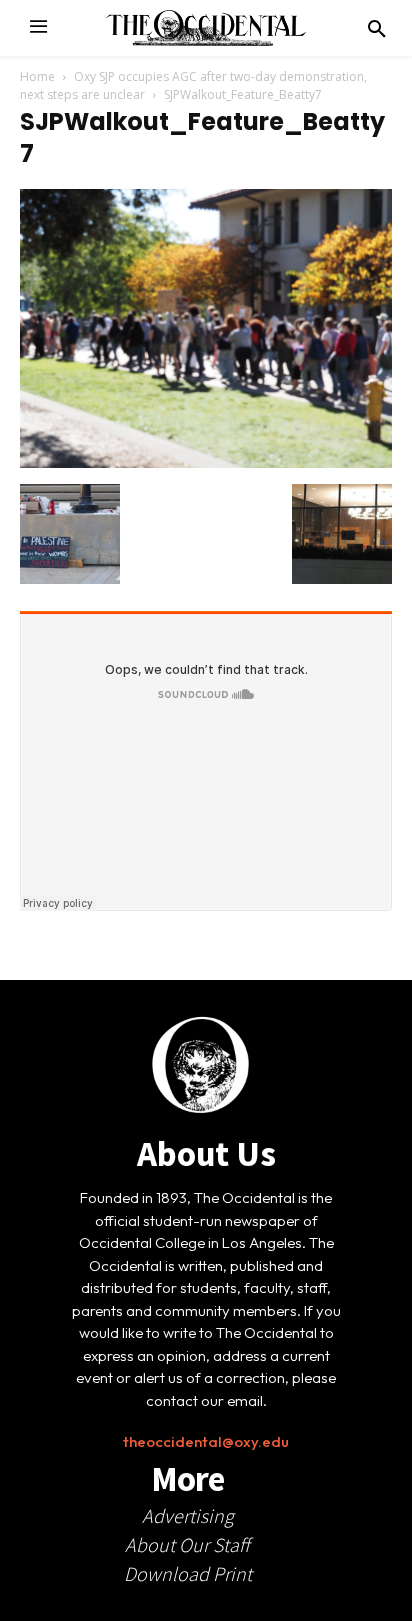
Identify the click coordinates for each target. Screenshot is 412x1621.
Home (37, 76)
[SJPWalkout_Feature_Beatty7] (206, 463)
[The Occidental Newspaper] (206, 28)
